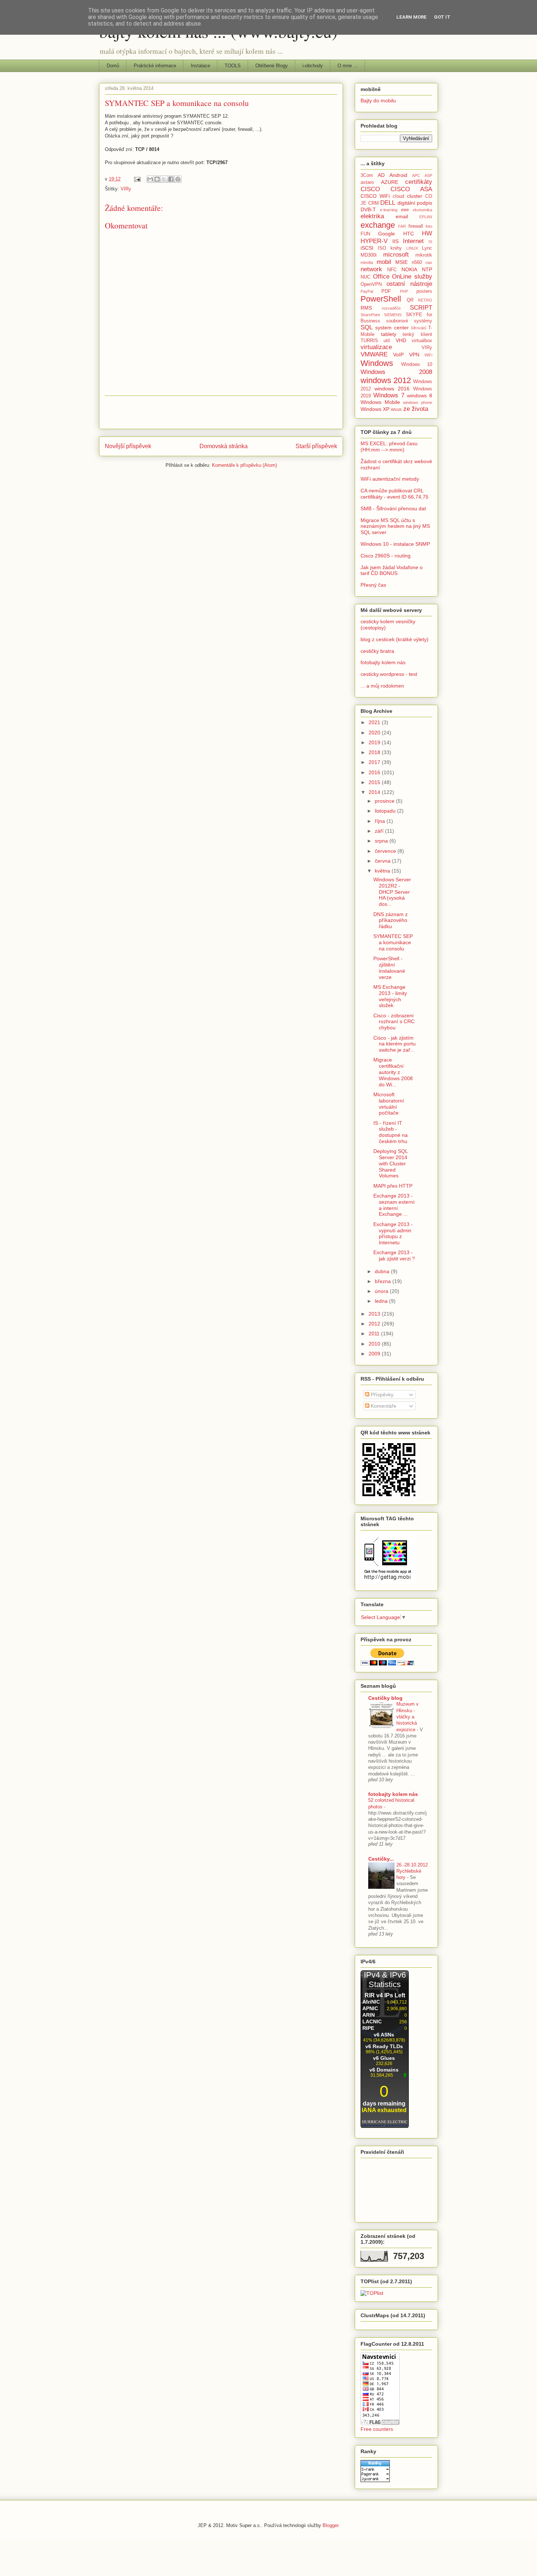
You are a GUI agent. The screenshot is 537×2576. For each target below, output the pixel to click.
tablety (389, 334)
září (380, 831)
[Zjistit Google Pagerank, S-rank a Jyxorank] (375, 2480)
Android (398, 175)
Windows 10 (417, 364)
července (386, 851)
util (387, 341)
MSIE (401, 262)
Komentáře (383, 1406)
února (382, 1291)
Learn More (412, 17)
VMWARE (374, 354)
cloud (398, 196)
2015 (375, 782)
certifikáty (419, 182)
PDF (386, 291)
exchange (378, 225)
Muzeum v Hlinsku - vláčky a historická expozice (407, 1717)
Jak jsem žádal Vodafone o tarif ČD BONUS (392, 570)
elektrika (372, 216)
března (384, 1281)
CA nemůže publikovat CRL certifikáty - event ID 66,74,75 (395, 494)
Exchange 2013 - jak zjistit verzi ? (394, 1255)
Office (381, 277)
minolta (367, 262)
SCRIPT (421, 308)
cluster (415, 196)
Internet (413, 241)
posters (424, 291)
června (383, 861)
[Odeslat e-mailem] (150, 179)
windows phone (418, 402)
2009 (375, 1354)
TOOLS (233, 66)
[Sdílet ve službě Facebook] (171, 179)
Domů (113, 66)
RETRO (425, 300)
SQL (367, 327)
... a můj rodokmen (382, 686)
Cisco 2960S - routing (386, 556)
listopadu (386, 811)
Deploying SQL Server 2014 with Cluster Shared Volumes (391, 1163)
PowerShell (381, 299)
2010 (375, 1344)
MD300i (369, 255)
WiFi (428, 355)
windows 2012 (386, 380)
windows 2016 (392, 389)
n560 (417, 262)
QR (410, 300)
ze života (416, 409)
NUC (365, 277)
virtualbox (422, 341)
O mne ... (348, 66)
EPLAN (426, 217)
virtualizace (376, 347)
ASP (428, 175)
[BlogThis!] (157, 179)
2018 (375, 752)
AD (381, 175)
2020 (375, 733)
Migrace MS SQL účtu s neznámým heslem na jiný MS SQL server (395, 526)
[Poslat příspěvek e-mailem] (137, 179)
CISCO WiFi (375, 196)
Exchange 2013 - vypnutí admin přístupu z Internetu (393, 1233)
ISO (382, 248)
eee (405, 210)
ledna (382, 1301)
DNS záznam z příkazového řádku (391, 920)
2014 (375, 792)
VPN (414, 355)
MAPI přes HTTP (393, 1186)
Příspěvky (381, 1395)
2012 (375, 1324)
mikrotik (424, 255)
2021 (375, 722)
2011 (375, 1334)
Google (386, 234)
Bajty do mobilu (378, 101)
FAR (402, 226)
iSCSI (367, 248)
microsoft (396, 255)
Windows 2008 (396, 372)
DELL (388, 203)
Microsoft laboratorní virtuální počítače (389, 1104)
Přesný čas (373, 585)
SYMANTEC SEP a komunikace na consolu (393, 942)
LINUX (412, 248)
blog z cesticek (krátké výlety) (395, 639)
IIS (395, 241)
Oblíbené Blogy (272, 66)
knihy (396, 248)
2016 (375, 772)
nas (429, 262)
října (381, 821)
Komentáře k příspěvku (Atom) (244, 465)
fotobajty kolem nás (383, 662)
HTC (409, 234)
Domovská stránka (224, 446)
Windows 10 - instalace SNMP (395, 544)
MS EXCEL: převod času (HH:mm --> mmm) (389, 447)
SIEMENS (393, 315)
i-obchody (313, 66)
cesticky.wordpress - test (389, 674)
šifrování (419, 328)
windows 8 (420, 396)
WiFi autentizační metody (390, 479)
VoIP (398, 355)
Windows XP (375, 409)
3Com (367, 175)
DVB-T (368, 209)
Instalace (200, 66)
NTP (427, 269)
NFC (392, 270)
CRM (374, 203)
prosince (385, 801)
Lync (427, 248)
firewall (416, 226)
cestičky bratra (377, 651)
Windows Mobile (380, 402)
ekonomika (422, 210)
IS (430, 242)
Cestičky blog (385, 1698)
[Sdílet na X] (164, 179)
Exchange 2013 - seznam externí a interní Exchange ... (394, 1205)
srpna (382, 841)
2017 (375, 762)
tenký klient (417, 334)
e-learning (389, 210)
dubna (383, 1271)
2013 (375, 1314)
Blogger (330, 2525)
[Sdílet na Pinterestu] (178, 179)
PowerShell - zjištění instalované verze (389, 968)
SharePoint (370, 315)
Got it (442, 17)
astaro (367, 182)
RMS (366, 308)
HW (427, 233)
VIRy (126, 189)
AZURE (390, 182)
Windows (377, 363)
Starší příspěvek (316, 446)
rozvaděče (391, 308)
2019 (375, 742)
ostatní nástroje (409, 284)
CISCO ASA (411, 189)
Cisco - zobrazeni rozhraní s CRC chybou (394, 1022)
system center (392, 328)
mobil (384, 262)
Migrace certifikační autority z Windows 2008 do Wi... (393, 1072)
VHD (401, 340)
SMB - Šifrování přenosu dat (393, 508)
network (371, 269)
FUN (365, 234)
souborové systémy (409, 321)
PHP (404, 291)
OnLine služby (412, 277)
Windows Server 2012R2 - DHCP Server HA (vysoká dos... (392, 892)
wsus (396, 409)
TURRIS (369, 341)
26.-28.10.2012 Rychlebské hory (412, 1871)
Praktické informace (155, 66)
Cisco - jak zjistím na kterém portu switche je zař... (395, 1044)
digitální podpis (415, 203)
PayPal (367, 291)
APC (416, 175)
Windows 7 (389, 395)
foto (429, 226)
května (383, 871)
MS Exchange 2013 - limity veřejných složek (390, 996)
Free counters (377, 2429)
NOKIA (409, 269)
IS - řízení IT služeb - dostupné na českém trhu (391, 1132)
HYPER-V (374, 241)
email (402, 216)
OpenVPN (371, 284)
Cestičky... (381, 1859)
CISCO (370, 189)
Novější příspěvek (128, 446)
